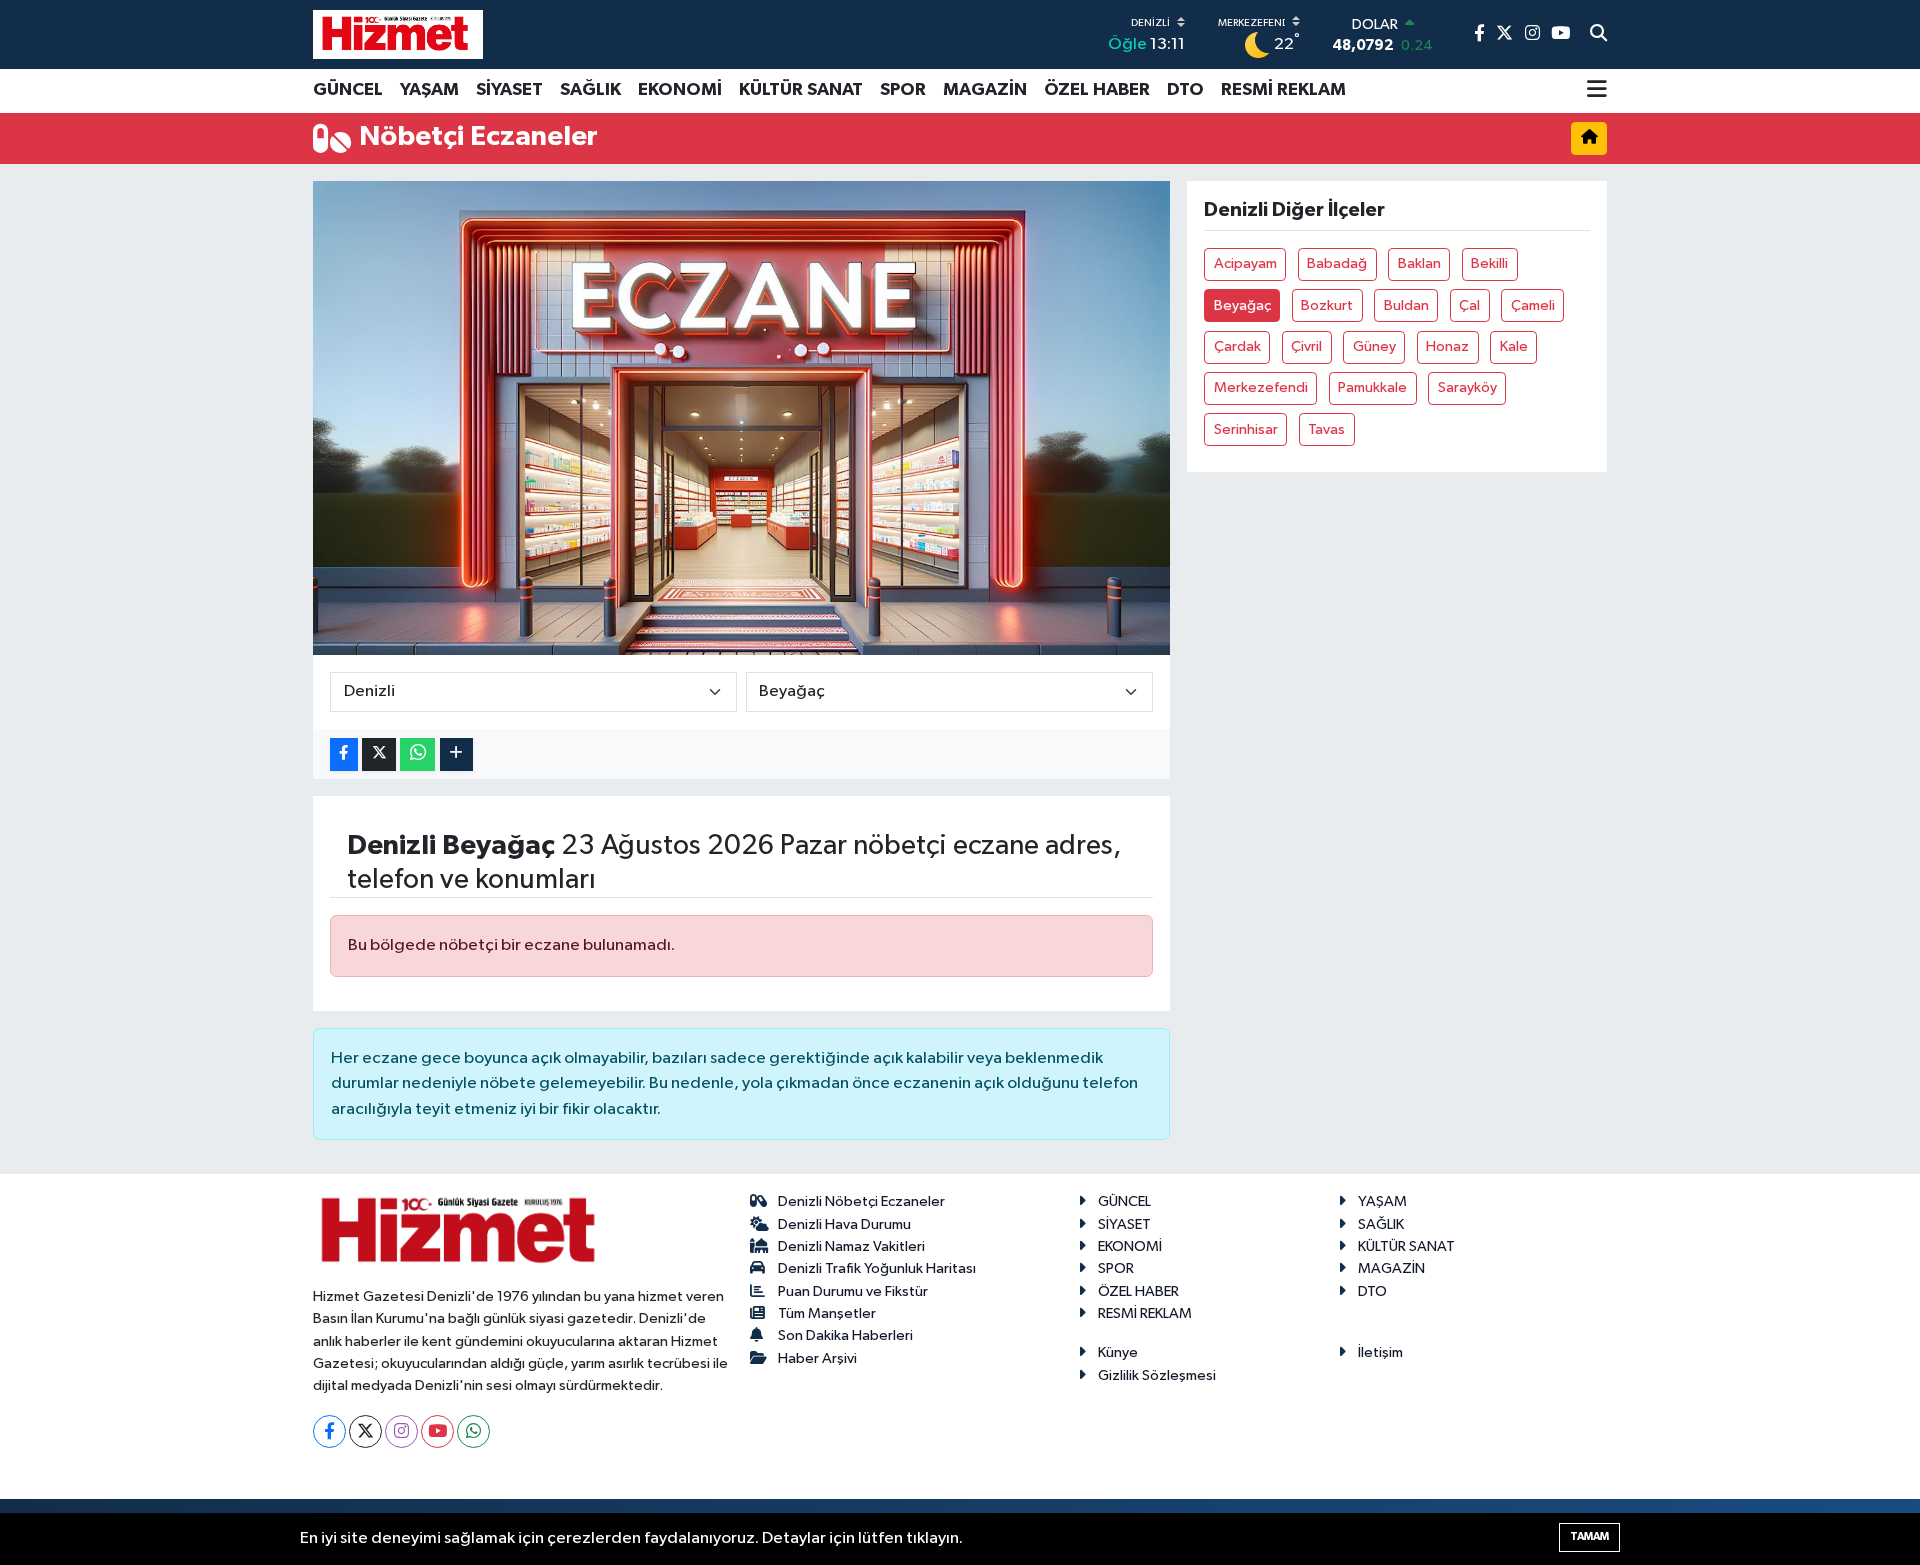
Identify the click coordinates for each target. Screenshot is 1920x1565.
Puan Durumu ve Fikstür (853, 1291)
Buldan (1406, 305)
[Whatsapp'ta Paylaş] (417, 754)
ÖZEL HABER (1097, 90)
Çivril (1306, 346)
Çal (1469, 305)
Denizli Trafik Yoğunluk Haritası (877, 1268)
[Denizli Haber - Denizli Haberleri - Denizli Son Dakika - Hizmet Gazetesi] (398, 34)
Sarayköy (1467, 387)
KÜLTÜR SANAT (801, 90)
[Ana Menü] (1597, 91)
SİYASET (509, 90)
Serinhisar (1246, 429)
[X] (365, 1431)
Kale (1514, 346)
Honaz (1447, 346)
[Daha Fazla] (456, 754)
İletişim (1380, 1352)
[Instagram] (401, 1431)
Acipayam (1245, 263)
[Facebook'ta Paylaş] (344, 754)
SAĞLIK (590, 90)
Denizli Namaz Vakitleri (851, 1246)
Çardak (1237, 346)
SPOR (903, 90)
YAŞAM (429, 90)
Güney (1374, 346)
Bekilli (1489, 263)
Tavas (1326, 429)
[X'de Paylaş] (379, 754)
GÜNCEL (348, 90)
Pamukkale (1372, 387)
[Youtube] (437, 1431)
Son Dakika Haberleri (845, 1335)
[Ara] (1598, 35)
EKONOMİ (680, 90)
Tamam (1589, 1536)
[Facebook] (329, 1431)
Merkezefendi (1261, 387)
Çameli (1533, 305)
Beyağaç (1242, 305)
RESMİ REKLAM (1283, 90)
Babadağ (1337, 263)
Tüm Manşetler (827, 1313)
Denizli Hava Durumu (844, 1224)
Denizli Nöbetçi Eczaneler (861, 1201)
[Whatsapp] (473, 1431)
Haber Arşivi (817, 1358)
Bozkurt (1327, 305)
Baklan (1419, 263)
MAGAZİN (985, 90)
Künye (1118, 1352)
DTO (1185, 90)
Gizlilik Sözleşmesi (1157, 1375)
